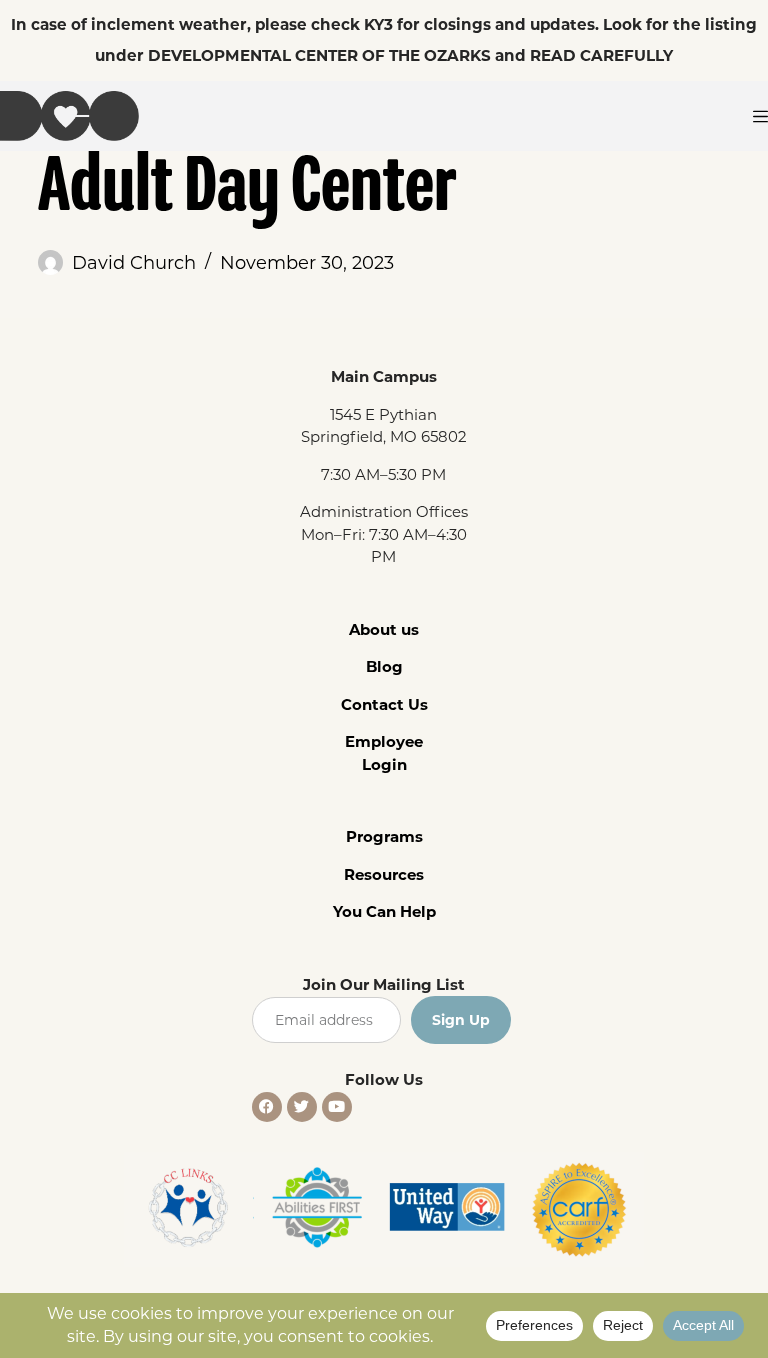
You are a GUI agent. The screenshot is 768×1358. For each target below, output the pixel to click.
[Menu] (760, 116)
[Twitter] (302, 1107)
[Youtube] (337, 1107)
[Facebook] (267, 1107)
